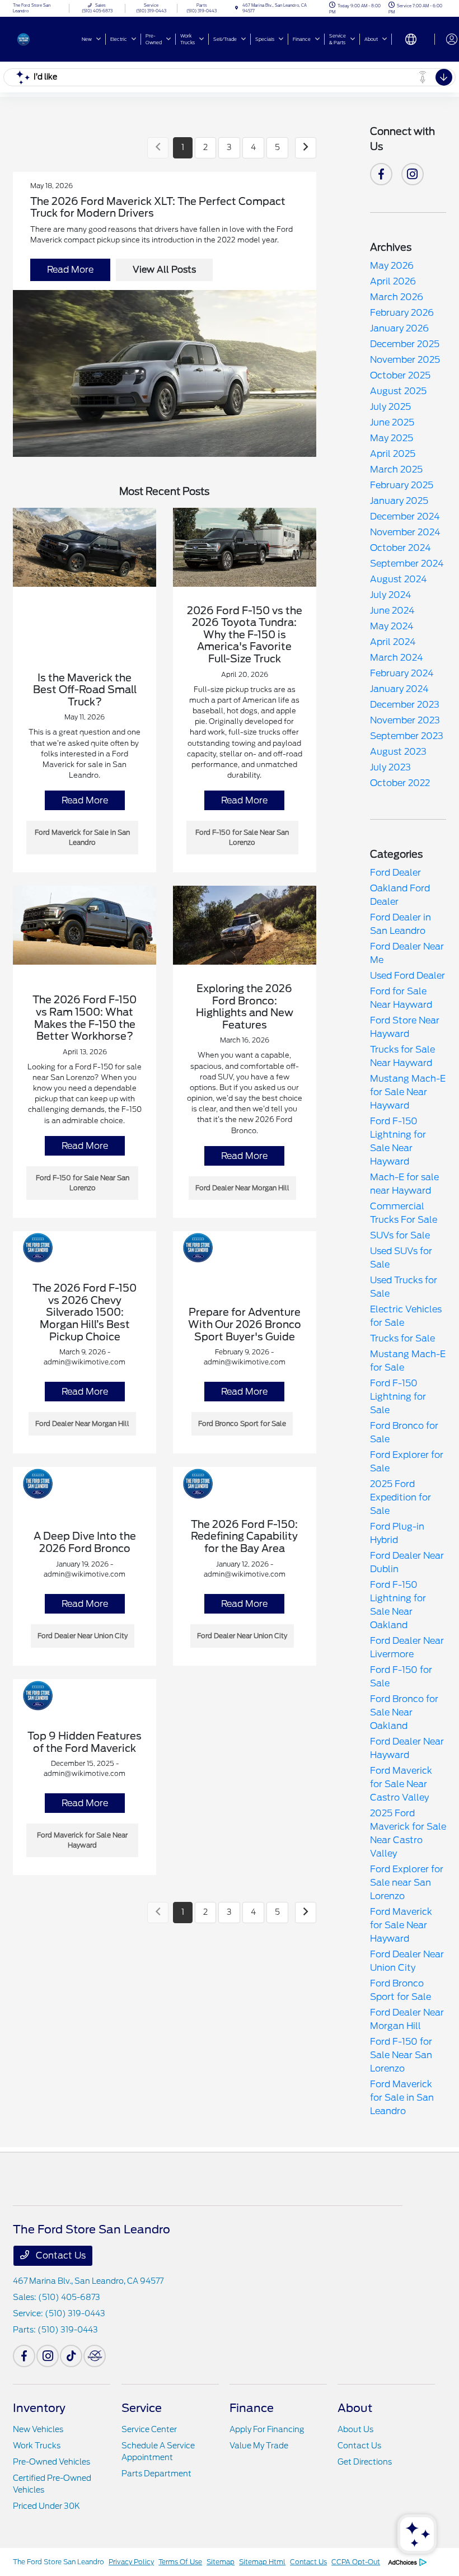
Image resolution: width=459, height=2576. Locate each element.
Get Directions (365, 2462)
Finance (252, 2408)
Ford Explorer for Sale (407, 1462)
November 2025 (405, 360)
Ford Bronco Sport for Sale (401, 1990)
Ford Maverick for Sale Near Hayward (401, 1925)
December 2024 (405, 516)
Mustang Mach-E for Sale (408, 1361)
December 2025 (405, 344)
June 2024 (392, 611)
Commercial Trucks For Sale (404, 1213)
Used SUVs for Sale (401, 1258)
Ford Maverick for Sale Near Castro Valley (401, 1784)
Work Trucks (37, 2446)
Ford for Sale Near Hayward (401, 998)
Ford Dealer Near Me (407, 953)
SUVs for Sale (400, 1235)
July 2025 (390, 407)
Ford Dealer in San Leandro (401, 924)
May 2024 (392, 626)
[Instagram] (413, 174)
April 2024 (393, 642)
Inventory (39, 2408)
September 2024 (407, 564)
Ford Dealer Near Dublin (407, 1562)
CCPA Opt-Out (356, 2562)
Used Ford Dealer (408, 976)
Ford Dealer (395, 873)
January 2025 (399, 501)
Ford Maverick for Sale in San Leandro (402, 2098)
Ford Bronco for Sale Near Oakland (404, 1712)
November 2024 (405, 532)
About (355, 2408)
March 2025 (396, 469)
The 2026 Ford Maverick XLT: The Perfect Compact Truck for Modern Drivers (158, 207)
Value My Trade (259, 2446)
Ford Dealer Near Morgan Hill (407, 2019)
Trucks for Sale (402, 1338)
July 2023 (390, 767)
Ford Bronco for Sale (404, 1432)
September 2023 (407, 736)
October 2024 (401, 548)
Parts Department (156, 2474)
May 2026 (392, 266)
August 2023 (398, 752)
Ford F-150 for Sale (401, 1677)
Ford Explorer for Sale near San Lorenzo (407, 1883)
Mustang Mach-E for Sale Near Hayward (408, 1092)
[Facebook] (381, 174)
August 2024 (399, 579)
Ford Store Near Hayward (405, 1027)
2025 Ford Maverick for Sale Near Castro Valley (408, 1833)
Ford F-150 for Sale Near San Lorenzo (401, 2055)
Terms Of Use (180, 2562)
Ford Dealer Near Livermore (407, 1647)
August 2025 (398, 391)
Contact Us (60, 2255)
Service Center (149, 2429)
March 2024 (397, 658)
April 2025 (393, 454)
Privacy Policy (131, 2562)
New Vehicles (38, 2429)
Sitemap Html (262, 2562)
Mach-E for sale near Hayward (404, 1184)
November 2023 (405, 720)
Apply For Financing (267, 2429)
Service (142, 2408)
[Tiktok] (71, 2356)
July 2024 (391, 595)
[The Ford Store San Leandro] (43, 38)
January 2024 (399, 689)
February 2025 (402, 485)
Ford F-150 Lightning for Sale (398, 1397)
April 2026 (393, 281)
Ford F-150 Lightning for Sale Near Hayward (398, 1141)
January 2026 (399, 328)
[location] (236, 8)
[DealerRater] (95, 2356)
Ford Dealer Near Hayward (407, 1748)
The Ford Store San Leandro (58, 2562)
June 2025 (392, 422)
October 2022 (400, 783)
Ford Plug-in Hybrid (397, 1533)
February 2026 (402, 313)
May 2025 (392, 438)
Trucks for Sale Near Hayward (402, 1056)
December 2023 (405, 705)
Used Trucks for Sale (404, 1287)
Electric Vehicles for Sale (406, 1316)
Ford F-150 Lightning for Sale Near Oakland (398, 1605)
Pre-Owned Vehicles (51, 2462)
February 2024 (402, 673)
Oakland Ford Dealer (400, 895)
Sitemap (221, 2562)
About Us (355, 2429)
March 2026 (397, 297)
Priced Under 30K (46, 2506)
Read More (70, 270)
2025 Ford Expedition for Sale (401, 1497)
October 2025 (400, 375)
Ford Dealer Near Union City (407, 1961)
